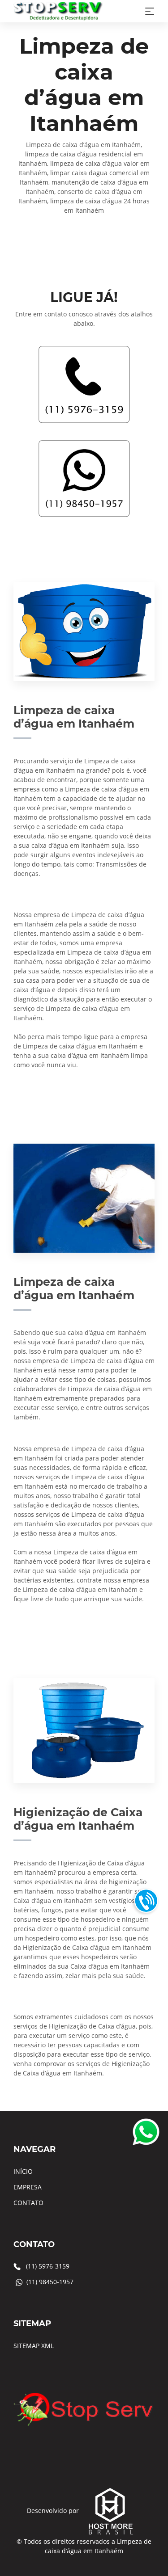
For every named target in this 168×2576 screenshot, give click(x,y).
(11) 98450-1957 (50, 2282)
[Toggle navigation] (150, 11)
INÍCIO (23, 2171)
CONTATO (28, 2203)
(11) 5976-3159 (48, 2266)
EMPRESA (28, 2187)
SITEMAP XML (34, 2346)
